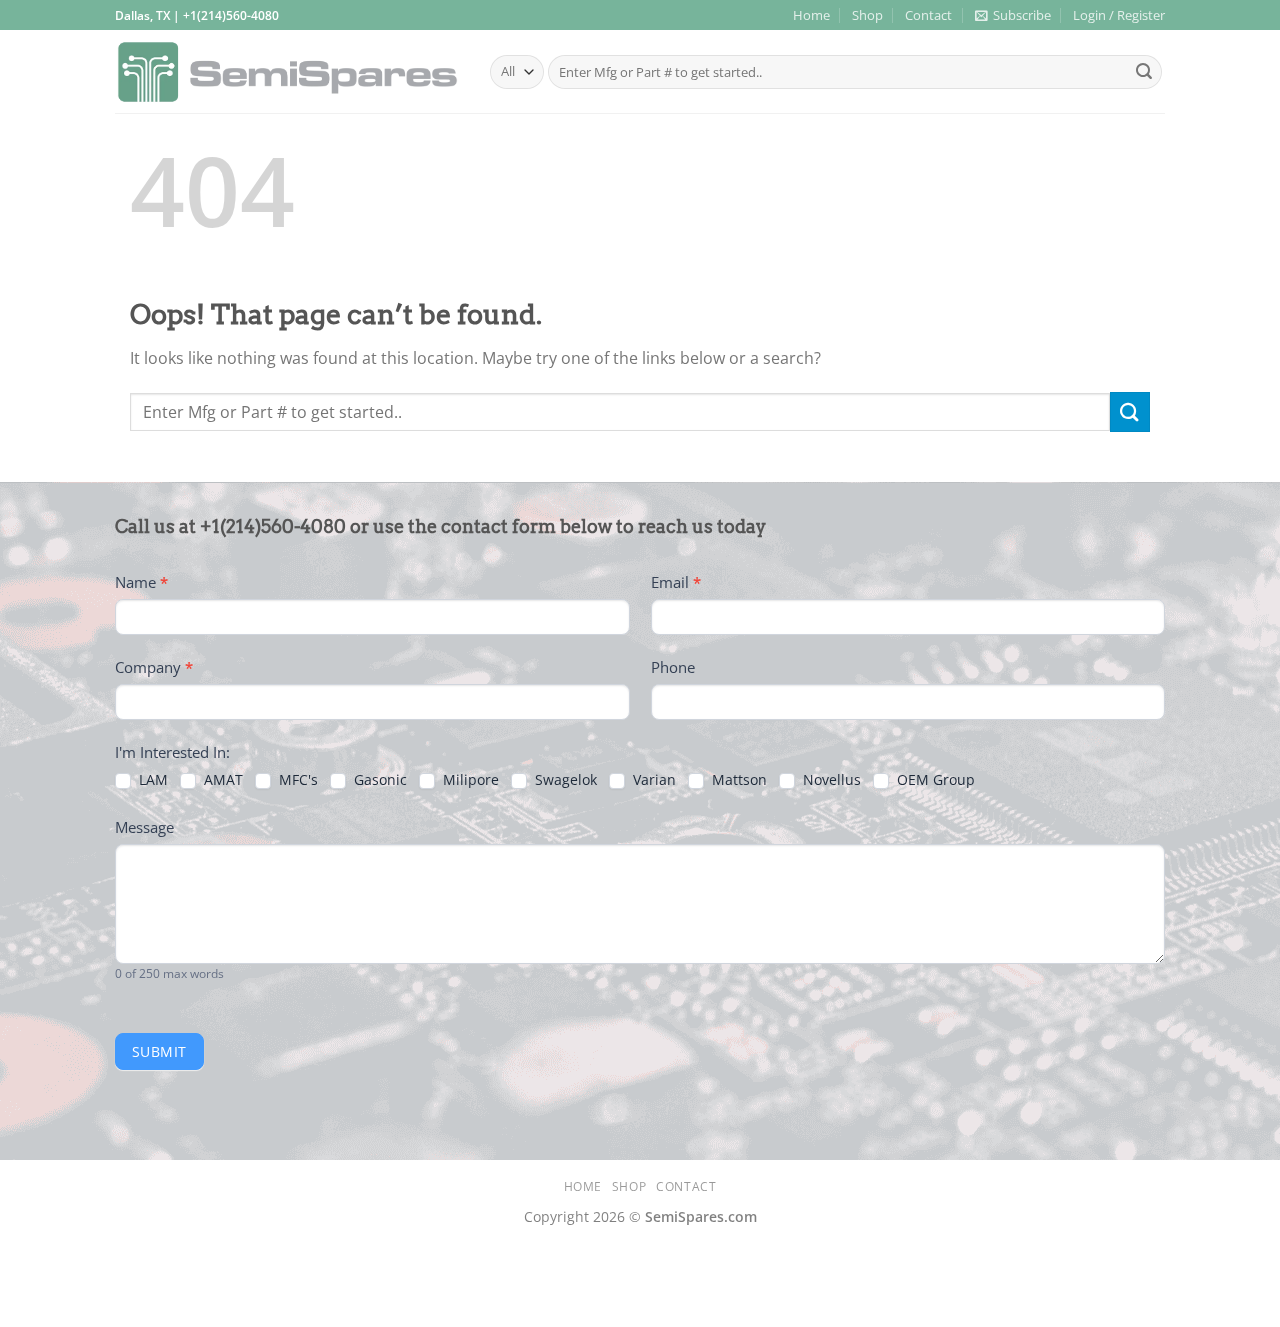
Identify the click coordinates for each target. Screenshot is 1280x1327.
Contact (928, 15)
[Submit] (1144, 72)
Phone (673, 667)
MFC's (296, 780)
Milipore (469, 780)
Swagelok (564, 780)
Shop (867, 15)
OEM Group (934, 780)
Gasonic (378, 780)
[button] (1013, 15)
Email (676, 582)
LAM (151, 780)
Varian (652, 780)
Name (141, 582)
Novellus (830, 780)
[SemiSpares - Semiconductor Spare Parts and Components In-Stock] (287, 72)
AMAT (221, 780)
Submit (159, 1051)
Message (144, 827)
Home (811, 15)
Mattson (737, 780)
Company (154, 667)
